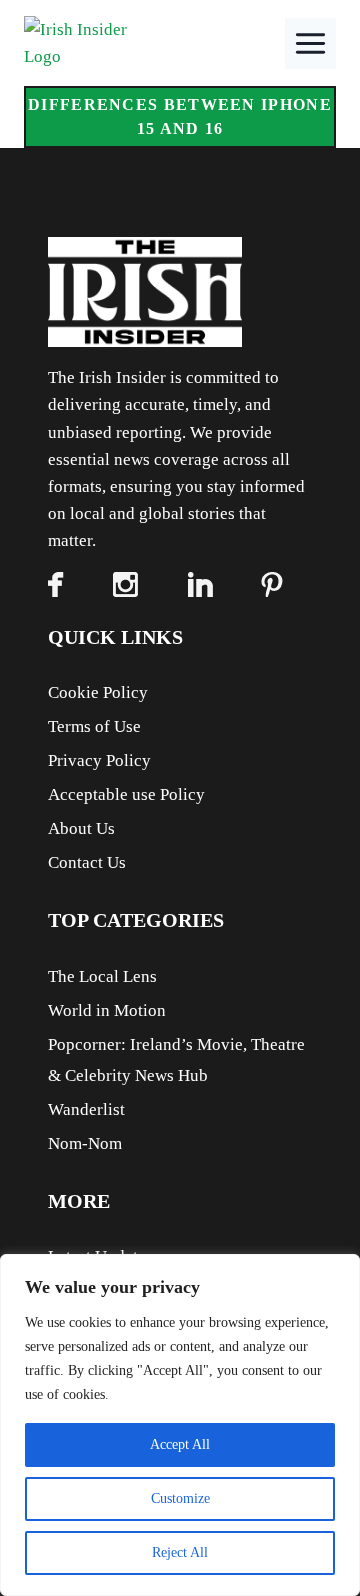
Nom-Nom (85, 1143)
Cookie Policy (98, 692)
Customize (180, 1498)
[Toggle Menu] (310, 43)
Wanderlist (86, 1109)
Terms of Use (94, 726)
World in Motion (107, 1010)
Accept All (180, 1444)
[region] (180, 1425)
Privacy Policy (99, 760)
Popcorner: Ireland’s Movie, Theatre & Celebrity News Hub (176, 1060)
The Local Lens (102, 976)
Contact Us (87, 862)
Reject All (180, 1552)
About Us (81, 828)
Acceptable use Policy (126, 794)
